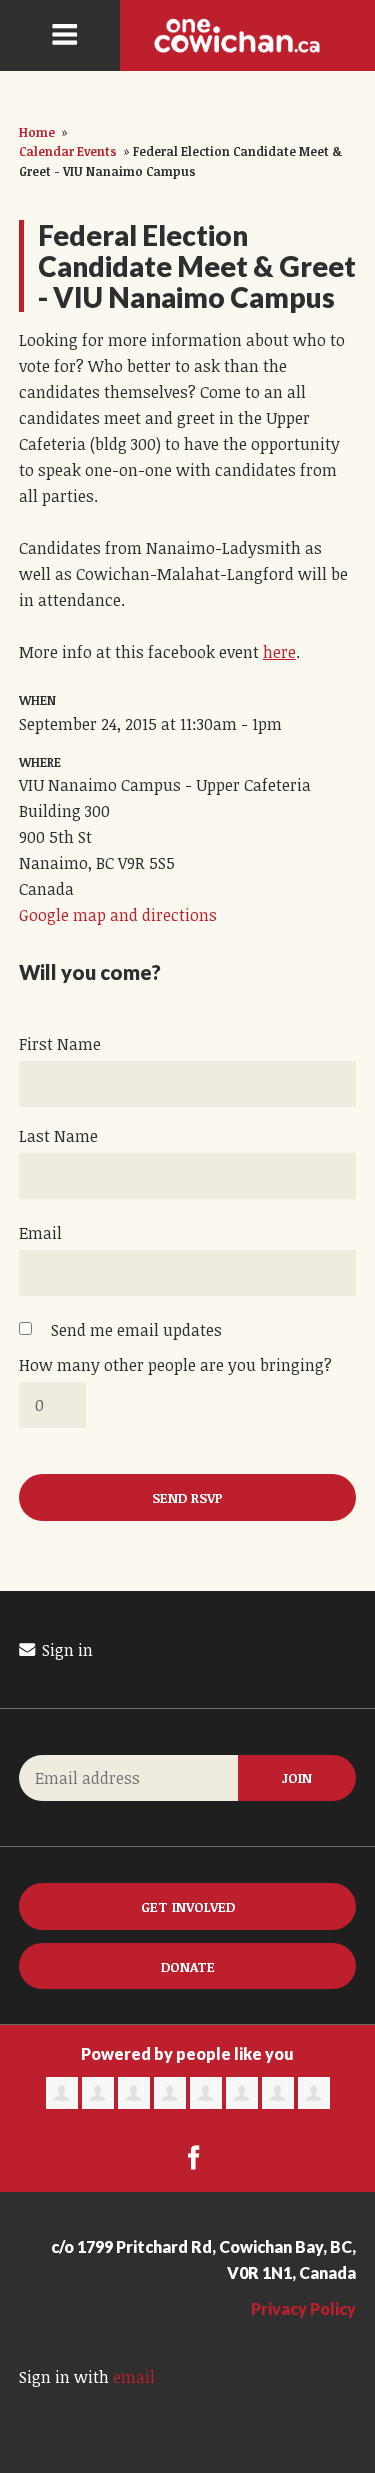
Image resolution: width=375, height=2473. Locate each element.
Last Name (58, 1136)
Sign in (65, 1650)
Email (40, 1233)
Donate (188, 1966)
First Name (60, 1044)
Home (37, 132)
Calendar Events (68, 151)
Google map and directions (118, 915)
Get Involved (188, 1906)
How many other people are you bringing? (175, 1365)
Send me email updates (136, 1330)
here (279, 652)
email (134, 2377)
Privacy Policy (303, 2308)
